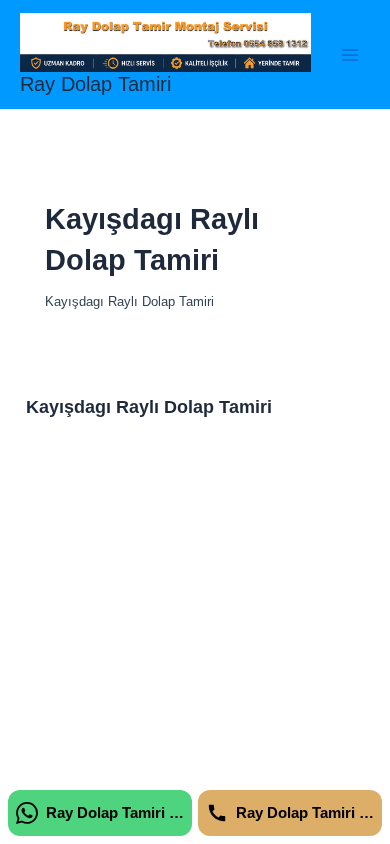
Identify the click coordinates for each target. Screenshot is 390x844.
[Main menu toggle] (350, 54)
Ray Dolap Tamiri (95, 84)
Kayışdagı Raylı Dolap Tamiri (149, 406)
